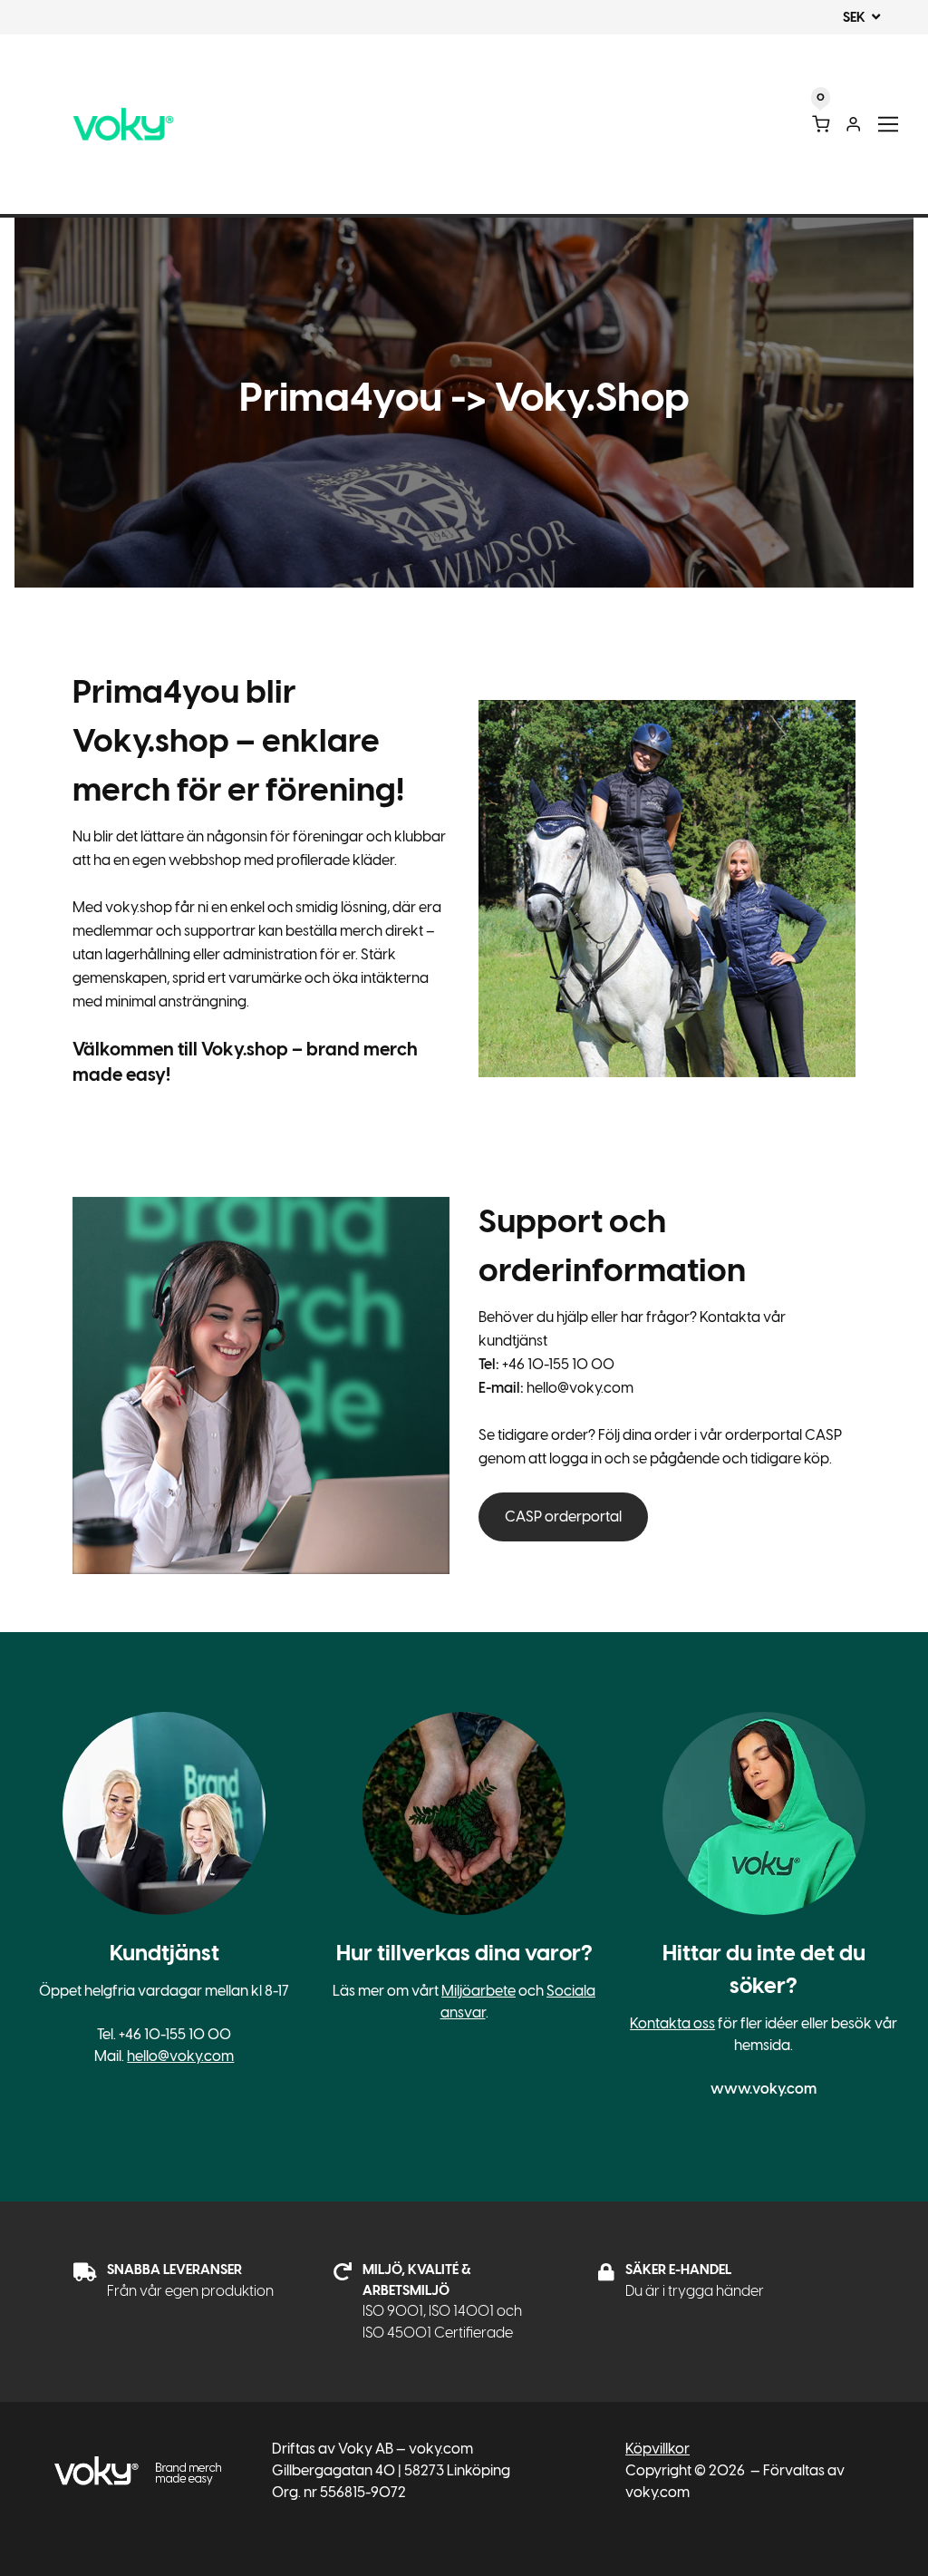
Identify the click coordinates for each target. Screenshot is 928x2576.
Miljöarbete (478, 1991)
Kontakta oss (672, 2023)
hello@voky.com (180, 2056)
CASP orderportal (563, 1516)
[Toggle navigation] (889, 125)
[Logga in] (853, 124)
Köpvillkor (657, 2449)
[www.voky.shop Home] (123, 125)
